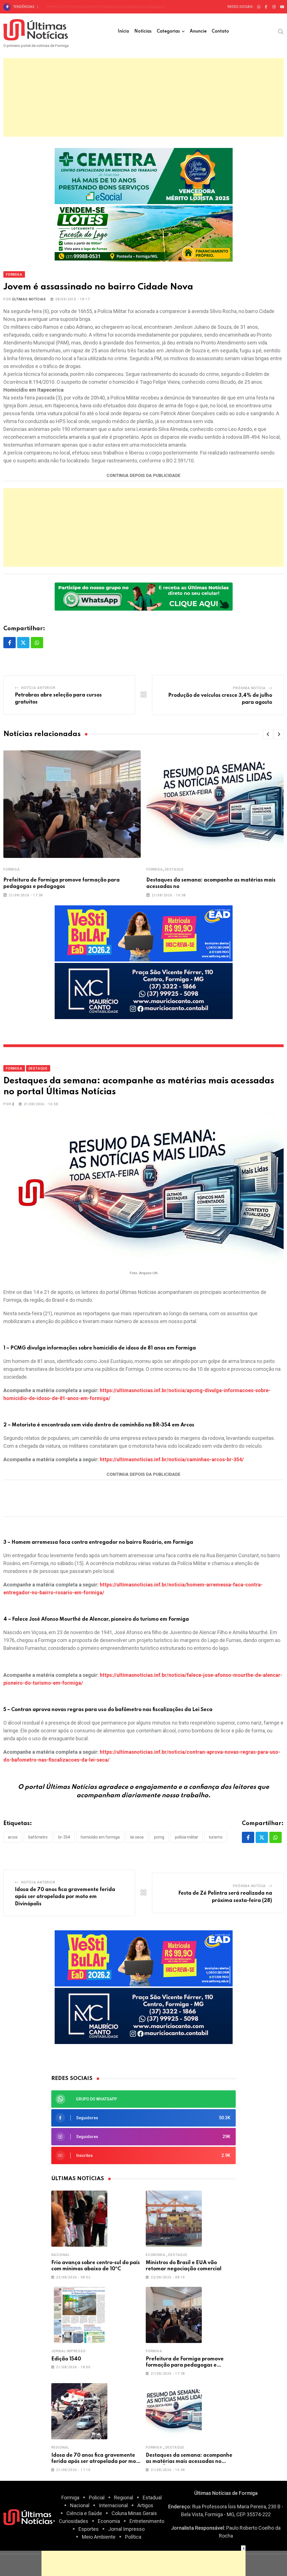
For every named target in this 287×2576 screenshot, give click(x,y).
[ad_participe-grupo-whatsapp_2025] (144, 596)
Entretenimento (147, 2521)
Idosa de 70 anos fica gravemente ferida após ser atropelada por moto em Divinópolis (116, 7)
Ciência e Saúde (84, 2513)
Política (133, 2537)
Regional (60, 2447)
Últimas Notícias (29, 299)
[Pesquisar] (281, 31)
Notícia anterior (38, 688)
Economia (155, 2255)
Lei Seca (137, 1837)
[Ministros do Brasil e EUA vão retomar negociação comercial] (174, 2219)
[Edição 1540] (79, 2315)
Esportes (89, 2529)
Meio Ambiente (99, 2537)
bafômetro (38, 1837)
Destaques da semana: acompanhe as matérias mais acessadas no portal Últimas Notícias (189, 2462)
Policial (97, 2498)
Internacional (113, 2505)
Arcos (13, 1837)
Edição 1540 (66, 2359)
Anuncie (198, 31)
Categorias (168, 31)
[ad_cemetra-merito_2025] (144, 175)
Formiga (12, 869)
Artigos (145, 2505)
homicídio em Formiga (100, 1837)
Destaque (174, 869)
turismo (216, 1837)
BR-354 (64, 1837)
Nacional (61, 2255)
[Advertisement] (143, 97)
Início (123, 31)
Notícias (143, 31)
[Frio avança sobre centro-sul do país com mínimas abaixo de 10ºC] (79, 2219)
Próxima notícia (249, 688)
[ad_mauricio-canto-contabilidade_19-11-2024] (144, 991)
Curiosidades (74, 2521)
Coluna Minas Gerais (134, 2513)
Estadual (152, 2498)
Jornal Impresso (69, 2351)
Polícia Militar (187, 1837)
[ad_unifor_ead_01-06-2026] (144, 933)
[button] (268, 734)
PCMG (159, 1837)
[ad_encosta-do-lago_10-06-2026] (144, 233)
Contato (220, 31)
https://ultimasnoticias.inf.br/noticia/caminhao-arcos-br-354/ (172, 1459)
